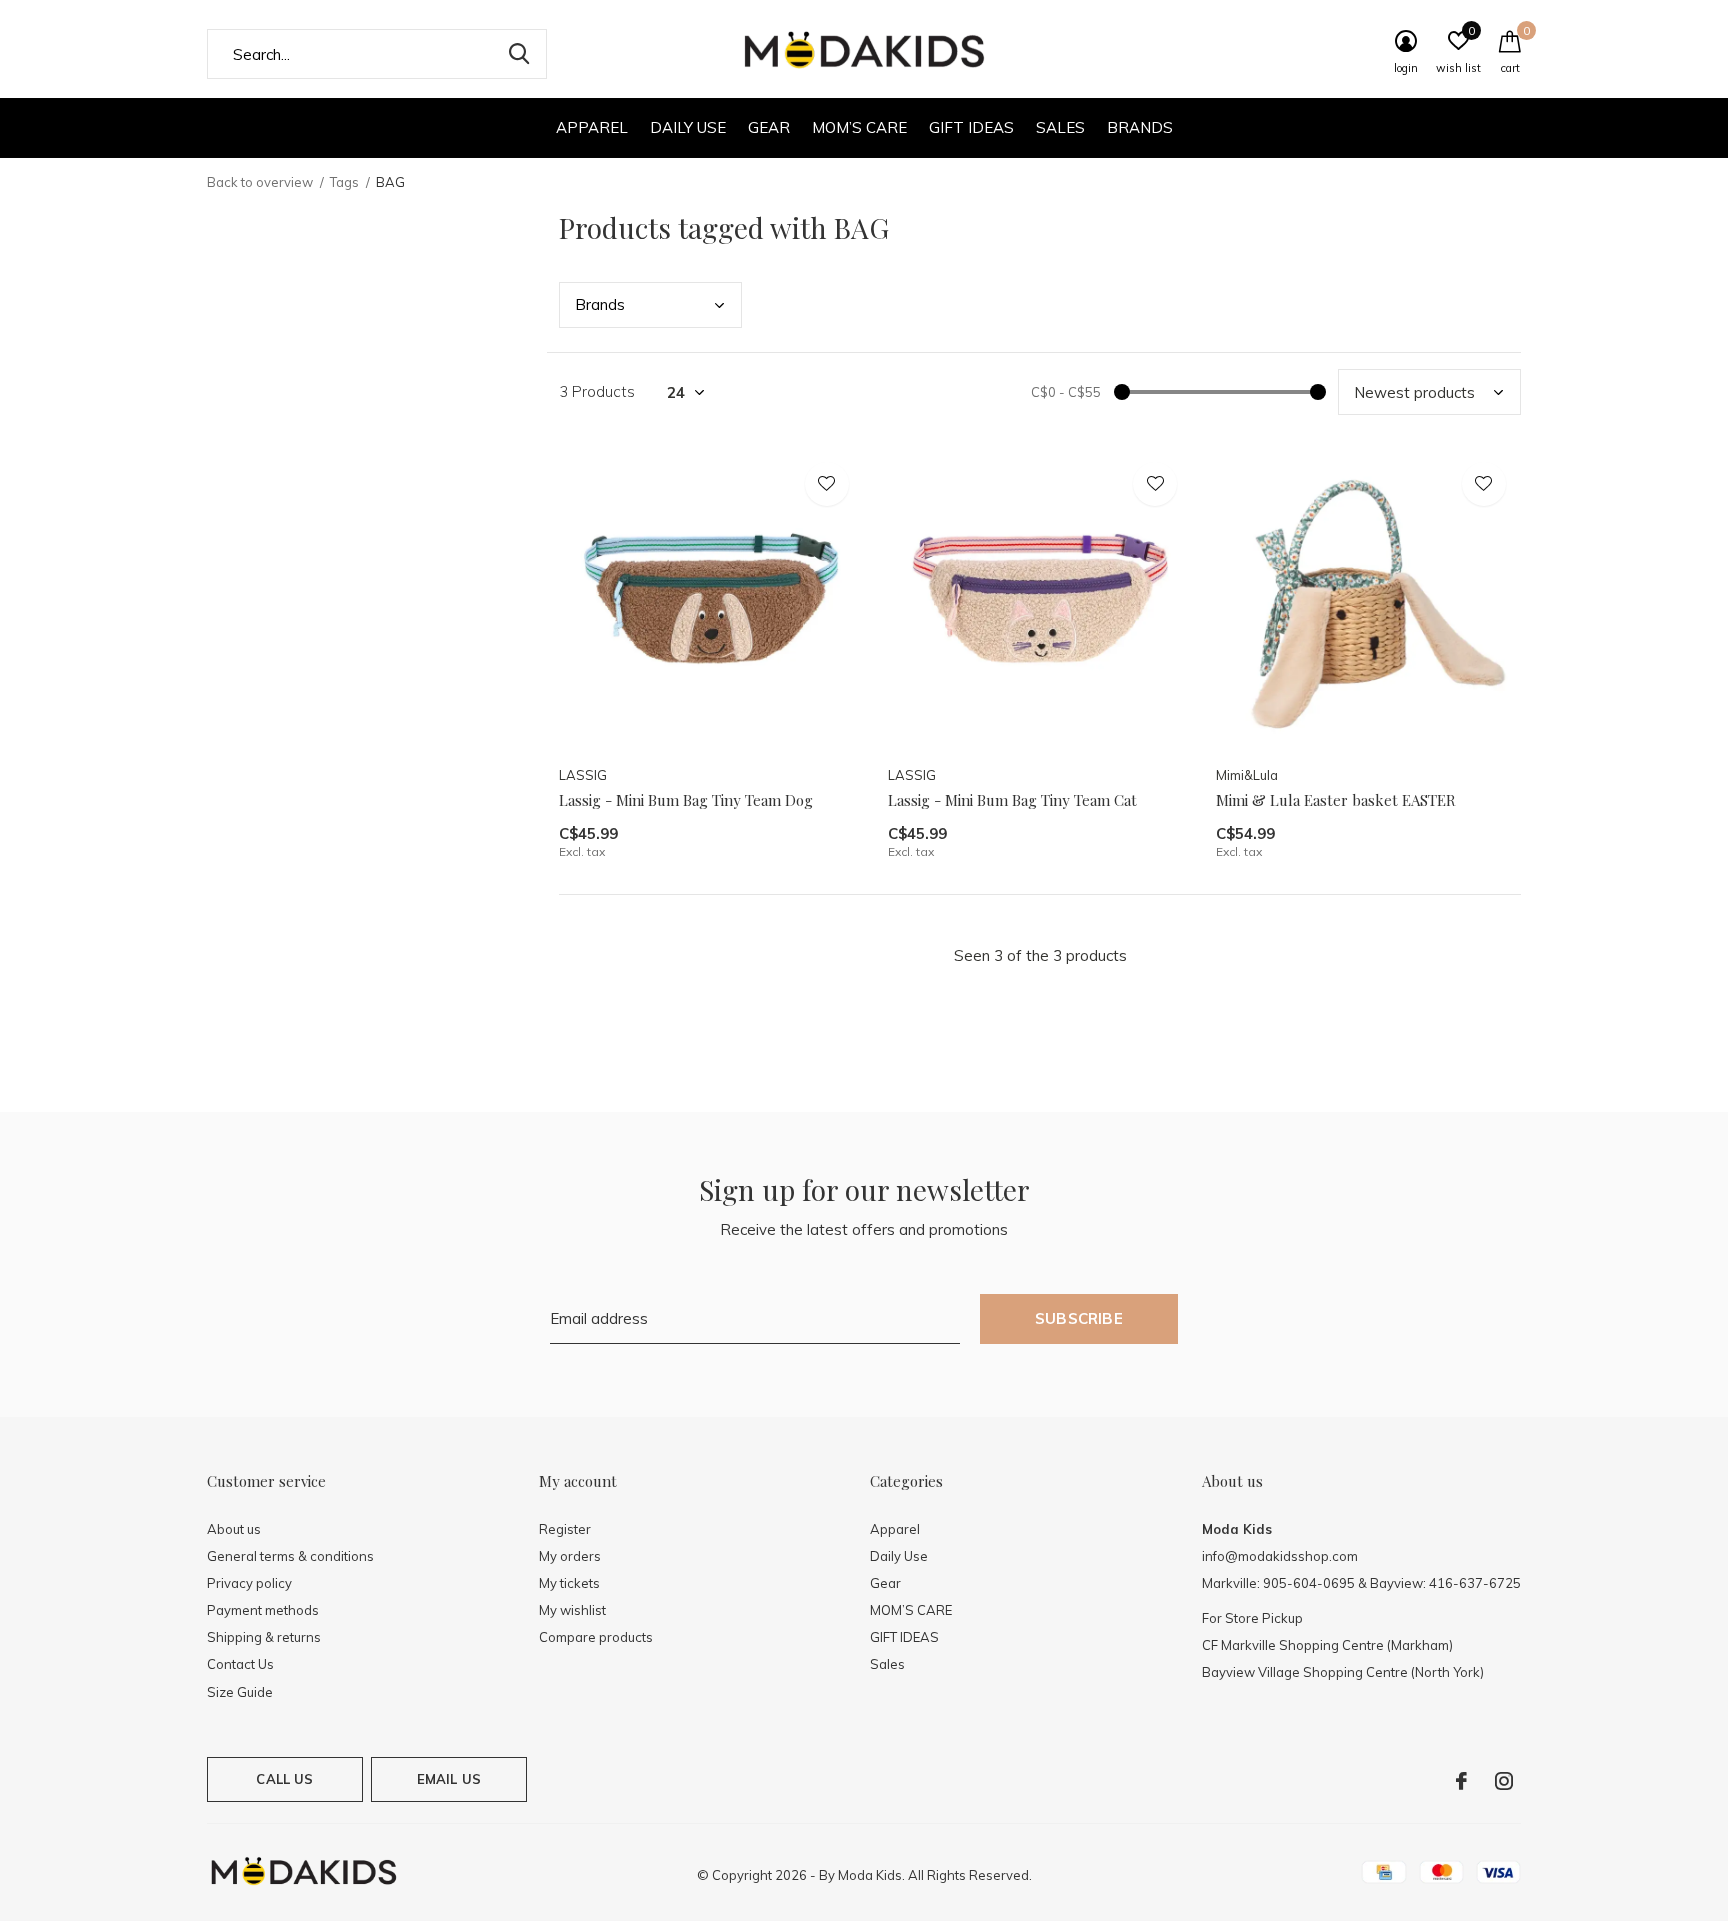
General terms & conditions (290, 1556)
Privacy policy (249, 1583)
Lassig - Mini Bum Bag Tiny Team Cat (1012, 800)
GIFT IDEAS (971, 127)
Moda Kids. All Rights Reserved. (935, 1875)
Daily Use (688, 127)
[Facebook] (1461, 1781)
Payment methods (263, 1610)
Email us (449, 1779)
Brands (1140, 127)
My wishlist (572, 1610)
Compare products (596, 1637)
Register (565, 1529)
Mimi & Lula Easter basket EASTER (1336, 800)
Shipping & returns (264, 1637)
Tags (344, 182)
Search (519, 54)
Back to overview (260, 182)
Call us (284, 1779)
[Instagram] (1504, 1781)
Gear (769, 127)
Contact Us (240, 1664)
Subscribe (1079, 1318)
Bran (600, 304)
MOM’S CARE (859, 127)
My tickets (569, 1583)
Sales (1060, 127)
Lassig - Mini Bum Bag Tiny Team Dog (686, 800)
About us (234, 1529)
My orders (570, 1556)
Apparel (592, 127)
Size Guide (240, 1692)
